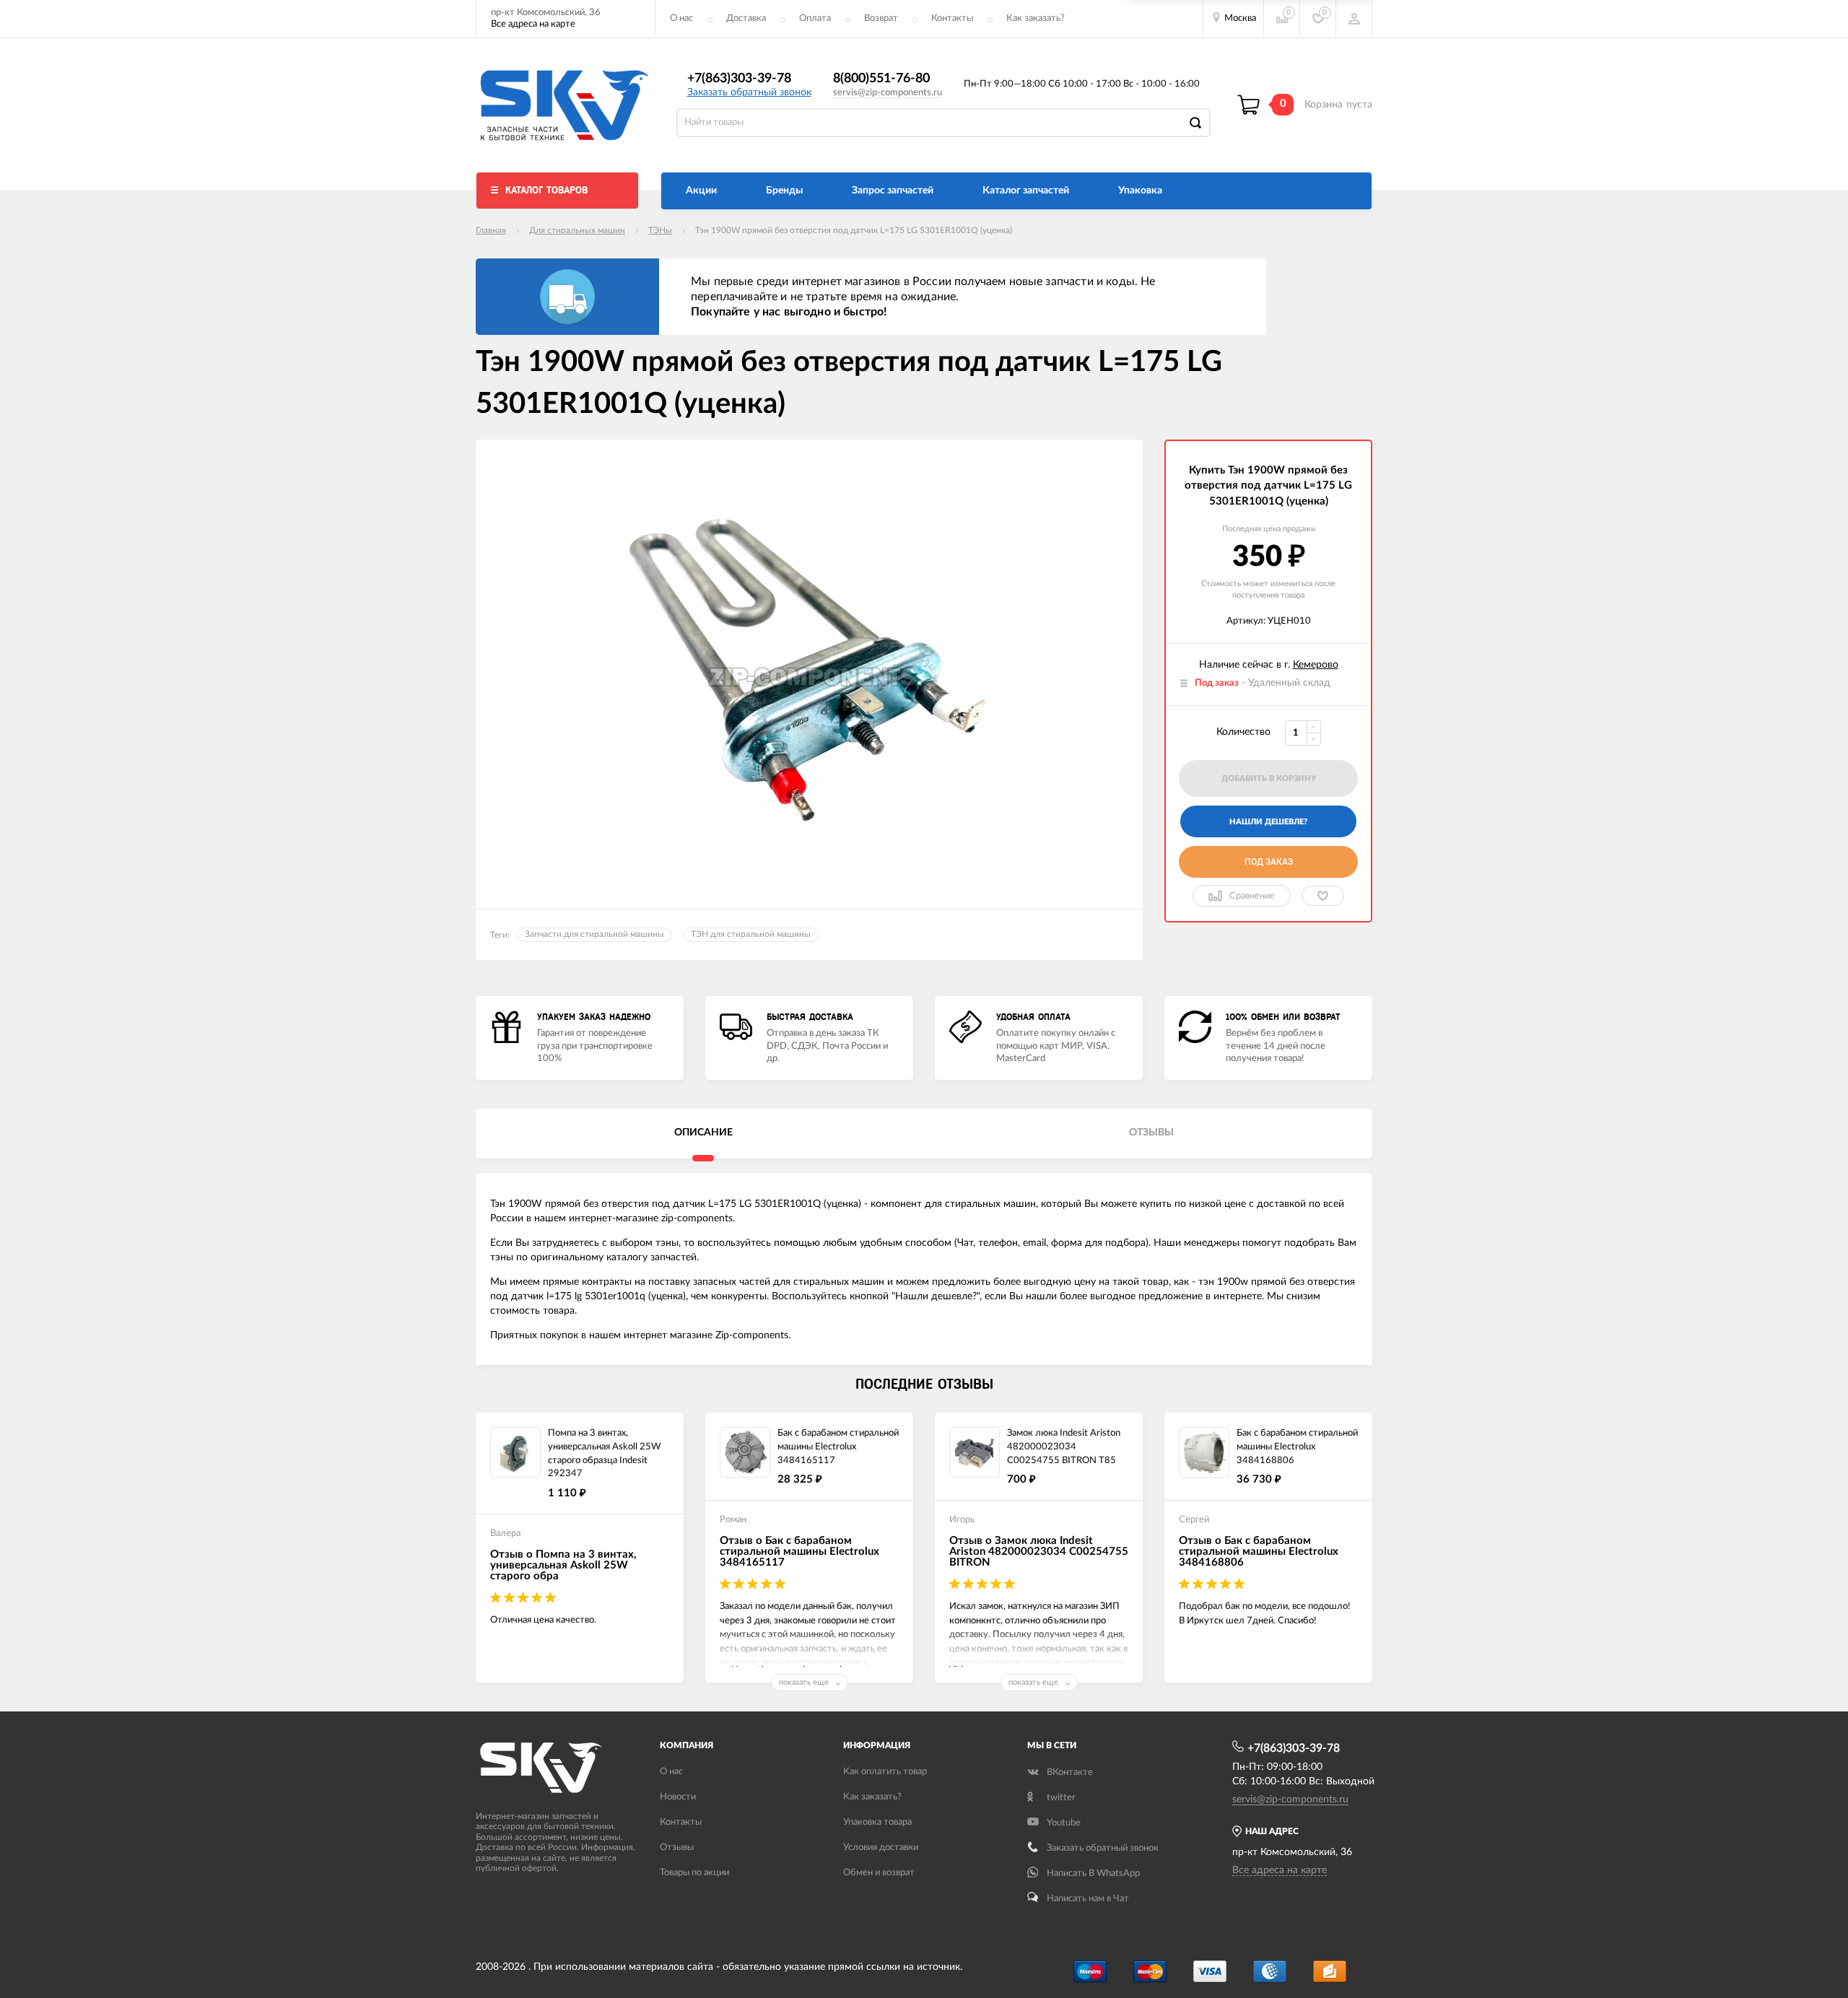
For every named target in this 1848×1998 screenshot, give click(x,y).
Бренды (784, 191)
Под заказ (1269, 862)
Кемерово (1316, 665)
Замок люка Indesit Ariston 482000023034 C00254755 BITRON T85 (1064, 1447)
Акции (701, 191)
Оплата (815, 18)
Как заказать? (1036, 18)
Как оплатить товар (885, 1772)
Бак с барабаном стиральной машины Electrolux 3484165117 (838, 1447)
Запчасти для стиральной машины (594, 934)
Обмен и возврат (879, 1873)
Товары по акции (694, 1873)
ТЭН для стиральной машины (751, 934)
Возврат (881, 18)
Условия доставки (881, 1848)
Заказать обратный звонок (749, 92)
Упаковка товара (877, 1822)
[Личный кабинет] (1354, 19)
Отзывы (677, 1848)
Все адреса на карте (533, 24)
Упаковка (1140, 191)
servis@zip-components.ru (888, 93)
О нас (681, 18)
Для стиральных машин (577, 230)
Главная (491, 230)
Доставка (746, 18)
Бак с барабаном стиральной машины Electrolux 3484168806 (1297, 1447)
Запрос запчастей (893, 191)
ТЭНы (660, 230)
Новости (678, 1797)
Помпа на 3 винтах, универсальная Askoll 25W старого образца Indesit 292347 (604, 1453)
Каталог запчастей (1026, 191)
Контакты (952, 18)
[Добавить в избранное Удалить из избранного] (1323, 896)
